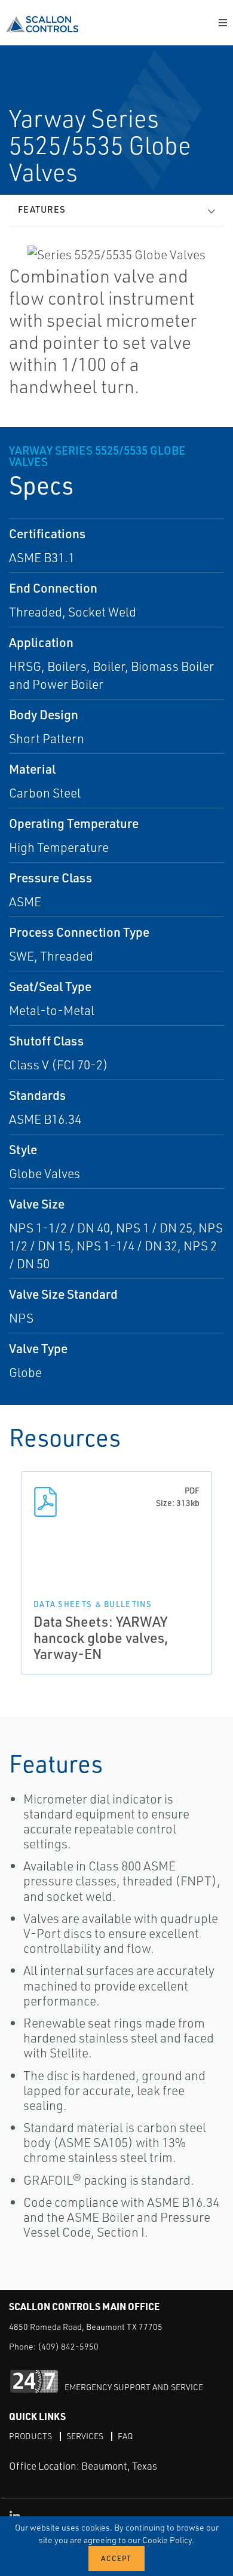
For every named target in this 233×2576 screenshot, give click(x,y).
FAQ (125, 2436)
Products (30, 2436)
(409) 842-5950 (68, 2346)
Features (42, 209)
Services (85, 2436)
